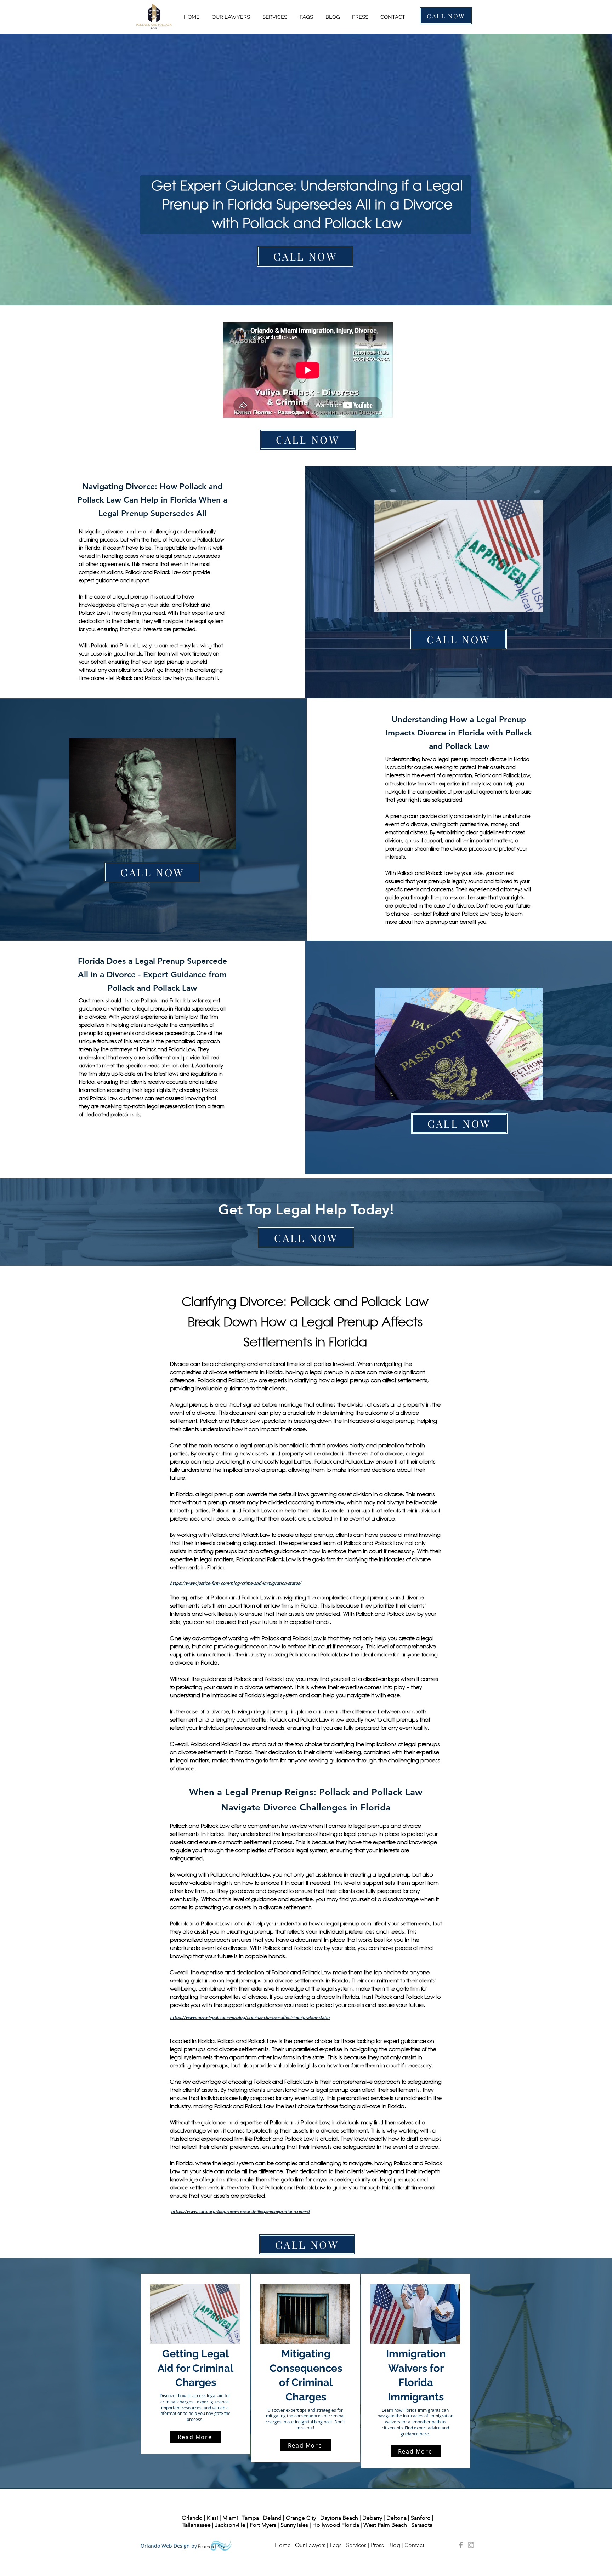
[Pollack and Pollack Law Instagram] (471, 2545)
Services (356, 2545)
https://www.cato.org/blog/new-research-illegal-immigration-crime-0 (240, 2211)
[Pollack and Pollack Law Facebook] (461, 2545)
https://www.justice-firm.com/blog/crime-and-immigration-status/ (236, 1583)
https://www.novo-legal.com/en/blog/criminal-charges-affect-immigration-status (250, 2017)
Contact (415, 2545)
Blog (394, 2545)
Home (283, 2545)
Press (377, 2545)
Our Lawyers (310, 2545)
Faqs (336, 2545)
